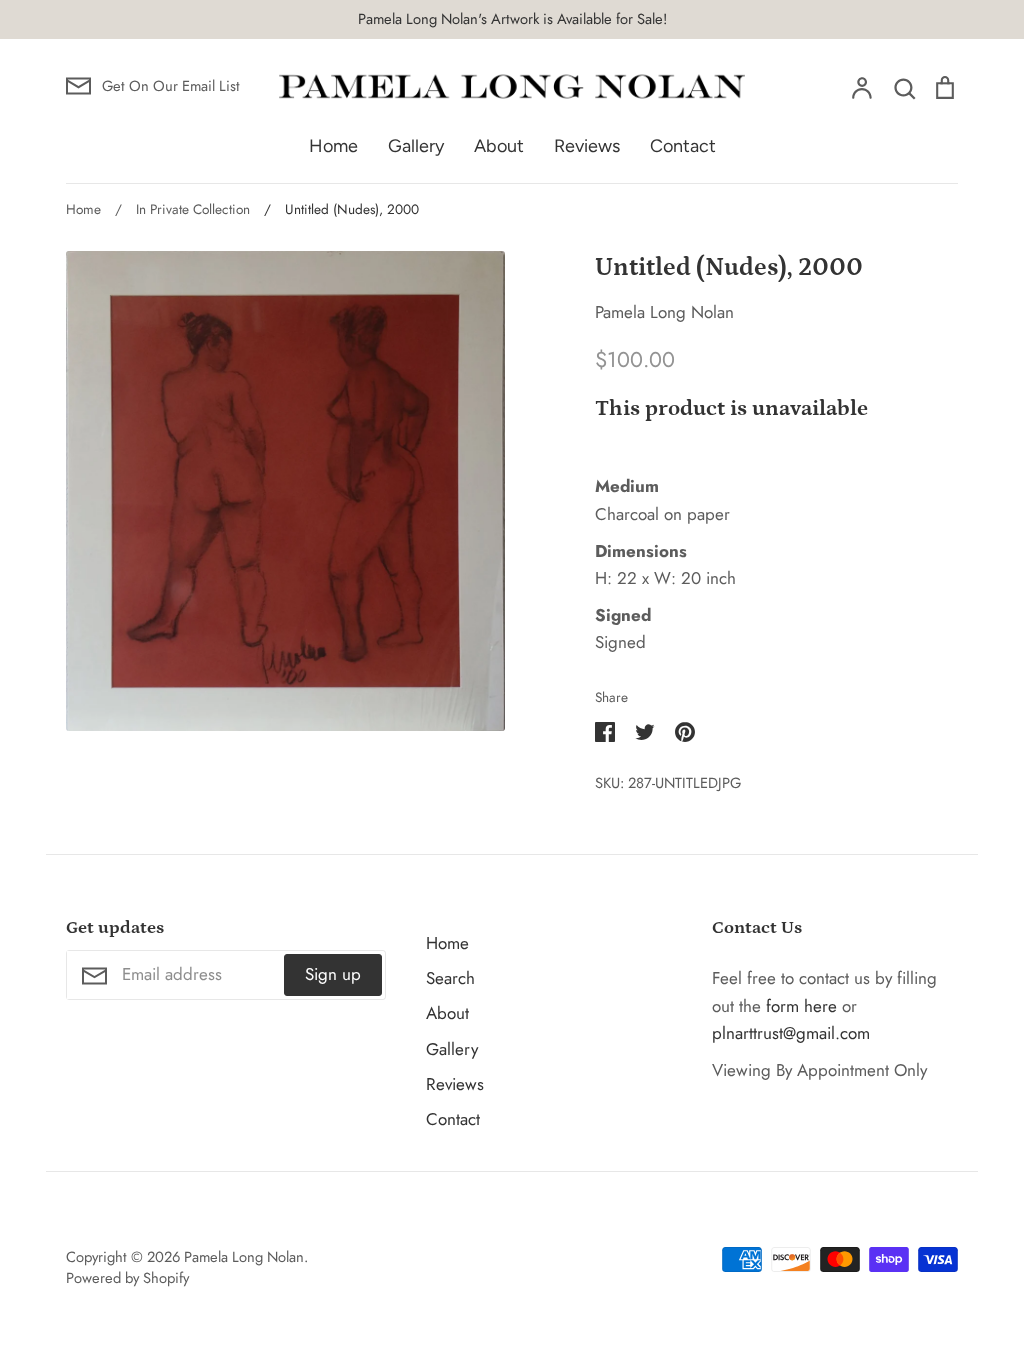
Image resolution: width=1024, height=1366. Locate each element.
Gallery (416, 146)
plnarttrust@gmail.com (791, 1033)
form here (801, 1006)
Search (450, 978)
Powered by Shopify (127, 1278)
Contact (683, 146)
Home (333, 146)
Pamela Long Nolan (664, 312)
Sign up (333, 974)
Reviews (587, 146)
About (499, 146)
